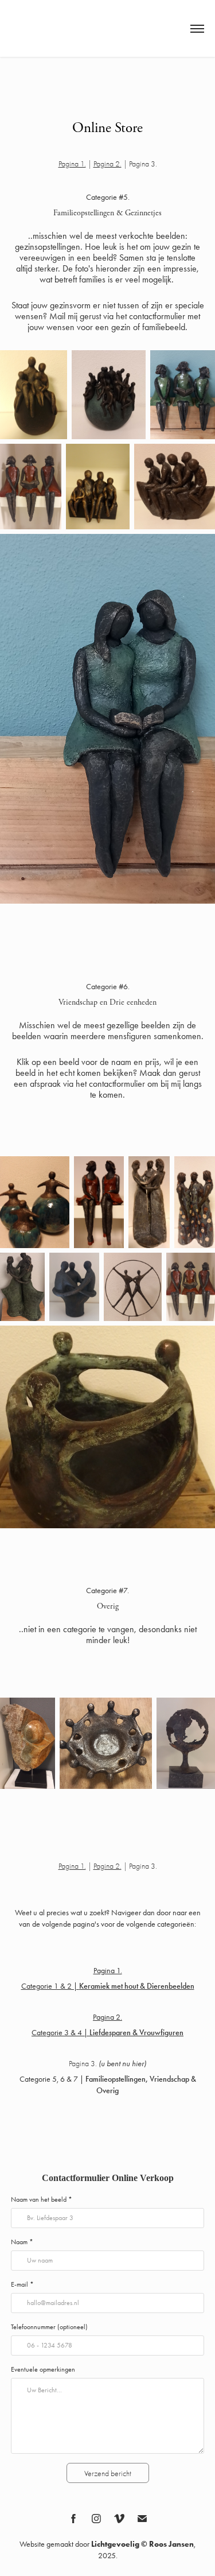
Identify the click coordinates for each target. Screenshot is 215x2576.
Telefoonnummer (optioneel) (49, 2327)
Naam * (22, 2242)
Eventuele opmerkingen (43, 2369)
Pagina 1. (72, 164)
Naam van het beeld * (42, 2199)
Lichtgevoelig (115, 2544)
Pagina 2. (107, 164)
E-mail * (22, 2284)
